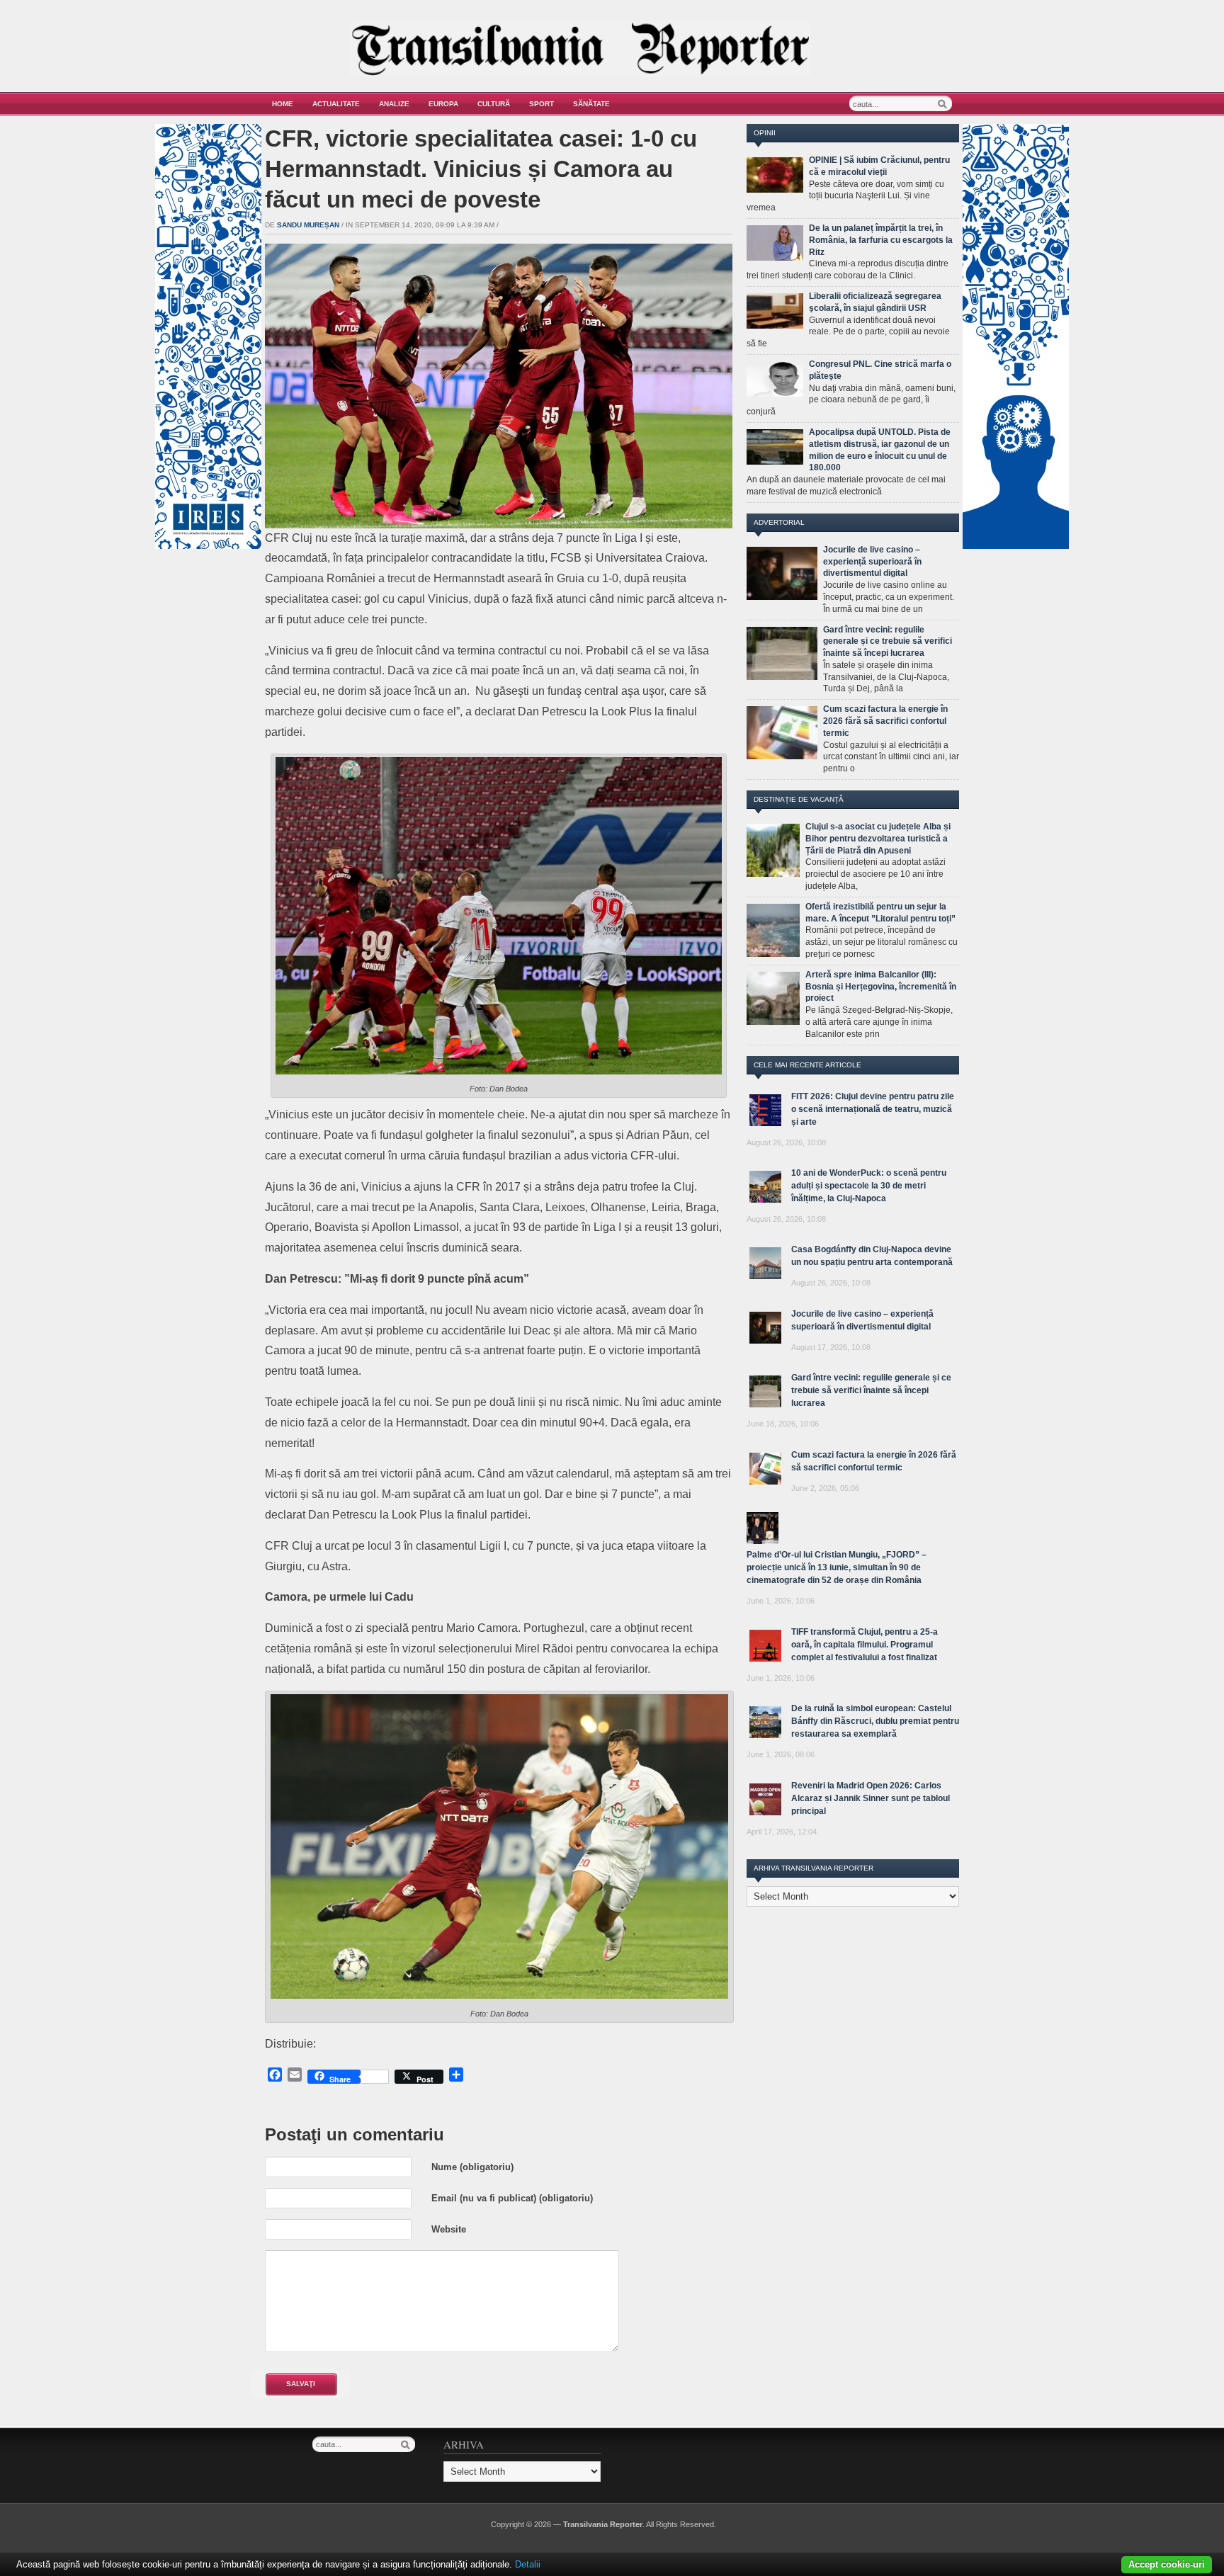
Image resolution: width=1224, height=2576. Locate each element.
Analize (394, 104)
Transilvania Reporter (603, 2524)
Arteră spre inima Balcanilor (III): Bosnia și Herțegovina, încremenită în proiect (881, 987)
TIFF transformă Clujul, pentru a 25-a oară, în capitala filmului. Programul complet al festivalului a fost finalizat (865, 1645)
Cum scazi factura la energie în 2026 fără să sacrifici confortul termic (885, 721)
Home (283, 104)
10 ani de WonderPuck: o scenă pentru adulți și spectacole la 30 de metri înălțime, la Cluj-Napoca (869, 1186)
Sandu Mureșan (308, 225)
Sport (542, 104)
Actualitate (336, 104)
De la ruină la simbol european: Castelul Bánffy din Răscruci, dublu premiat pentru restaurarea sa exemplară (875, 1721)
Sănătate (591, 104)
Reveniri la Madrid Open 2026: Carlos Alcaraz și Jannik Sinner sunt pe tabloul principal (871, 1798)
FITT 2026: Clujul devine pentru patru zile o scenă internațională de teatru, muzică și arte (873, 1109)
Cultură (494, 104)
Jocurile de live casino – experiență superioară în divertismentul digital (872, 562)
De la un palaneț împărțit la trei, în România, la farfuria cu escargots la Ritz (881, 240)
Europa (443, 104)
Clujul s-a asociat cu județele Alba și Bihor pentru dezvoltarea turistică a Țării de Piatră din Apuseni (878, 839)
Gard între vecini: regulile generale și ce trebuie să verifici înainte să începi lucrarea (888, 642)
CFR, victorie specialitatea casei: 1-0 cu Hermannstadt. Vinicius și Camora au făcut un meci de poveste (481, 169)
